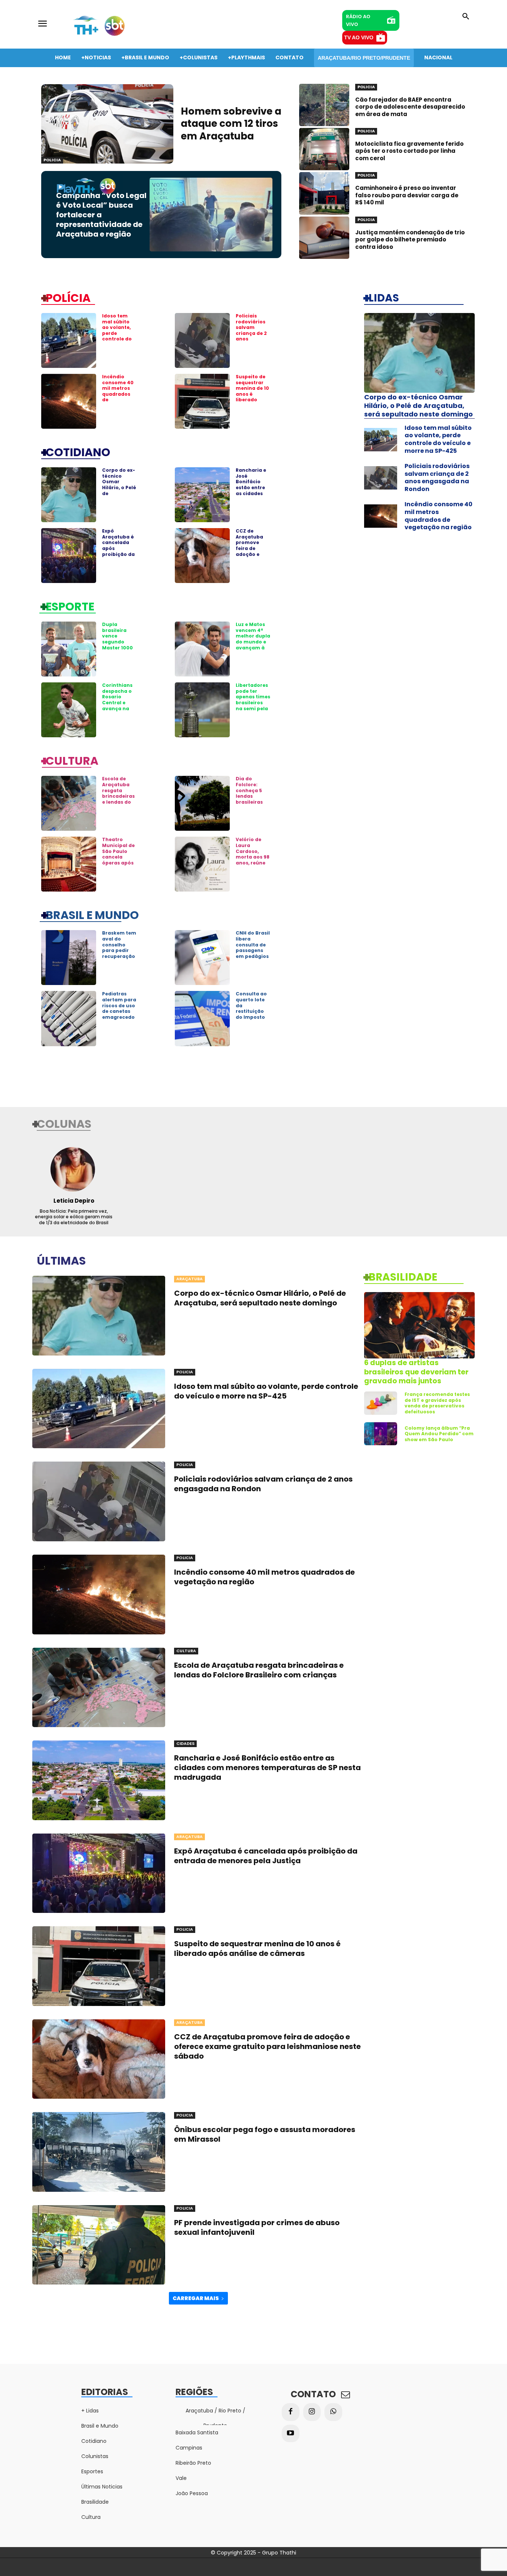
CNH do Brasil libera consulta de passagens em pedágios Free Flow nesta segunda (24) (253, 953)
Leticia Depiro (74, 1201)
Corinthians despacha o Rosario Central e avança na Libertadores (118, 700)
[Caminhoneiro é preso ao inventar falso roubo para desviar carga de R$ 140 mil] (324, 193)
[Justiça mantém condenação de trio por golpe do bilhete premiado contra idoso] (324, 238)
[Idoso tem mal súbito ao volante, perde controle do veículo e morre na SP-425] (69, 340)
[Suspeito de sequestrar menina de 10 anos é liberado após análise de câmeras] (202, 401)
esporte (70, 606)
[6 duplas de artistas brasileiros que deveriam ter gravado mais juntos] (419, 1325)
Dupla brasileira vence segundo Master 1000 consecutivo (118, 639)
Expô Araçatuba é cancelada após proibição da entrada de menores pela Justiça (118, 551)
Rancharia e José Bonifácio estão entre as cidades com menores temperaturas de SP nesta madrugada (252, 496)
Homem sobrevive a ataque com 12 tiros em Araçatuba (231, 124)
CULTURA (72, 760)
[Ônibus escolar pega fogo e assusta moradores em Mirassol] (99, 2152)
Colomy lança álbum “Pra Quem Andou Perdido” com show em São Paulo (439, 1434)
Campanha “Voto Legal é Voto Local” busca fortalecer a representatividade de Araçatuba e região (101, 215)
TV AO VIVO (359, 37)
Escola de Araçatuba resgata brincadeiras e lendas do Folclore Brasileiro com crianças (118, 802)
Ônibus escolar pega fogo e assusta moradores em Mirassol (265, 2134)
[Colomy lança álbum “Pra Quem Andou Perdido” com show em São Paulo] (381, 1434)
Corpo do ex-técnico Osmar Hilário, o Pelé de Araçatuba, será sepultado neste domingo (119, 496)
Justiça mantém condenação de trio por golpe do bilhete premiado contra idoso (410, 240)
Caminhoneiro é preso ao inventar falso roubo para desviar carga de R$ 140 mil (407, 195)
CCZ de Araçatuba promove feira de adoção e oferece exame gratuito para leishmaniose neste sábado (267, 2046)
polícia (68, 297)
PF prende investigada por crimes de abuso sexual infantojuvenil (257, 2227)
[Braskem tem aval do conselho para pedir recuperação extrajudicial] (69, 958)
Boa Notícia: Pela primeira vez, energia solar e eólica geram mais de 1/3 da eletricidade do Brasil (74, 1217)
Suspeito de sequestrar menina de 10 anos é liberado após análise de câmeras (252, 394)
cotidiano (78, 452)
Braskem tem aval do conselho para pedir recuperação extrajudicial (119, 947)
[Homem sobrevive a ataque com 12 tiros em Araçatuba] (107, 124)
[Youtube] (291, 2434)
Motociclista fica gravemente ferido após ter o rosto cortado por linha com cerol (409, 151)
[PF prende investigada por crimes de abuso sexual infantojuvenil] (99, 2245)
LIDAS (384, 297)
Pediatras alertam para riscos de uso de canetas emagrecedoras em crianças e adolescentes (119, 1014)
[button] (466, 17)
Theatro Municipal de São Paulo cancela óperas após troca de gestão (118, 857)
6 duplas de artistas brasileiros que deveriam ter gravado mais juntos (416, 1372)
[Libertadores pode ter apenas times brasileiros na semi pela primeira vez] (202, 710)
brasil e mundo (92, 915)
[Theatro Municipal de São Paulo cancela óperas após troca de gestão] (69, 864)
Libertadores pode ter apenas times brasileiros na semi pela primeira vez (253, 700)
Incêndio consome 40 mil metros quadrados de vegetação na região (118, 394)
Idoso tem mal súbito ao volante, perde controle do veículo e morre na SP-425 (119, 336)
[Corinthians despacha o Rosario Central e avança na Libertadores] (69, 710)
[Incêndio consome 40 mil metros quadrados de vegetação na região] (69, 401)
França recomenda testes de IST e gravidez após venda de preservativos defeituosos (437, 1403)
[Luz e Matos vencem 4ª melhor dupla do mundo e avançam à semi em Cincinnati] (202, 649)
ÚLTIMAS (61, 1260)
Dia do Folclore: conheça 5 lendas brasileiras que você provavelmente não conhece (253, 802)
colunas (64, 1123)
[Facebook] (291, 2412)
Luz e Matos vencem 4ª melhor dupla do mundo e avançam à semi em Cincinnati (253, 642)
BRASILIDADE (403, 1277)
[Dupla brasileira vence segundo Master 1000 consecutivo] (69, 649)
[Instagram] (312, 2412)
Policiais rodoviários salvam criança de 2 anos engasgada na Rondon (251, 333)
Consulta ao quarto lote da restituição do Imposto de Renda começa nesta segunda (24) (253, 1017)
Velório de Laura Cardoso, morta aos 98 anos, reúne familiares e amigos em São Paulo (253, 860)
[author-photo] (74, 1169)
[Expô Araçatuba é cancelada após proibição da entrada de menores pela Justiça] (69, 556)
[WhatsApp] (333, 2412)
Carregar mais (196, 2298)
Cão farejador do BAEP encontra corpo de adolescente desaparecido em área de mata (410, 107)
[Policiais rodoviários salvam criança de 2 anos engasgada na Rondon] (202, 340)
